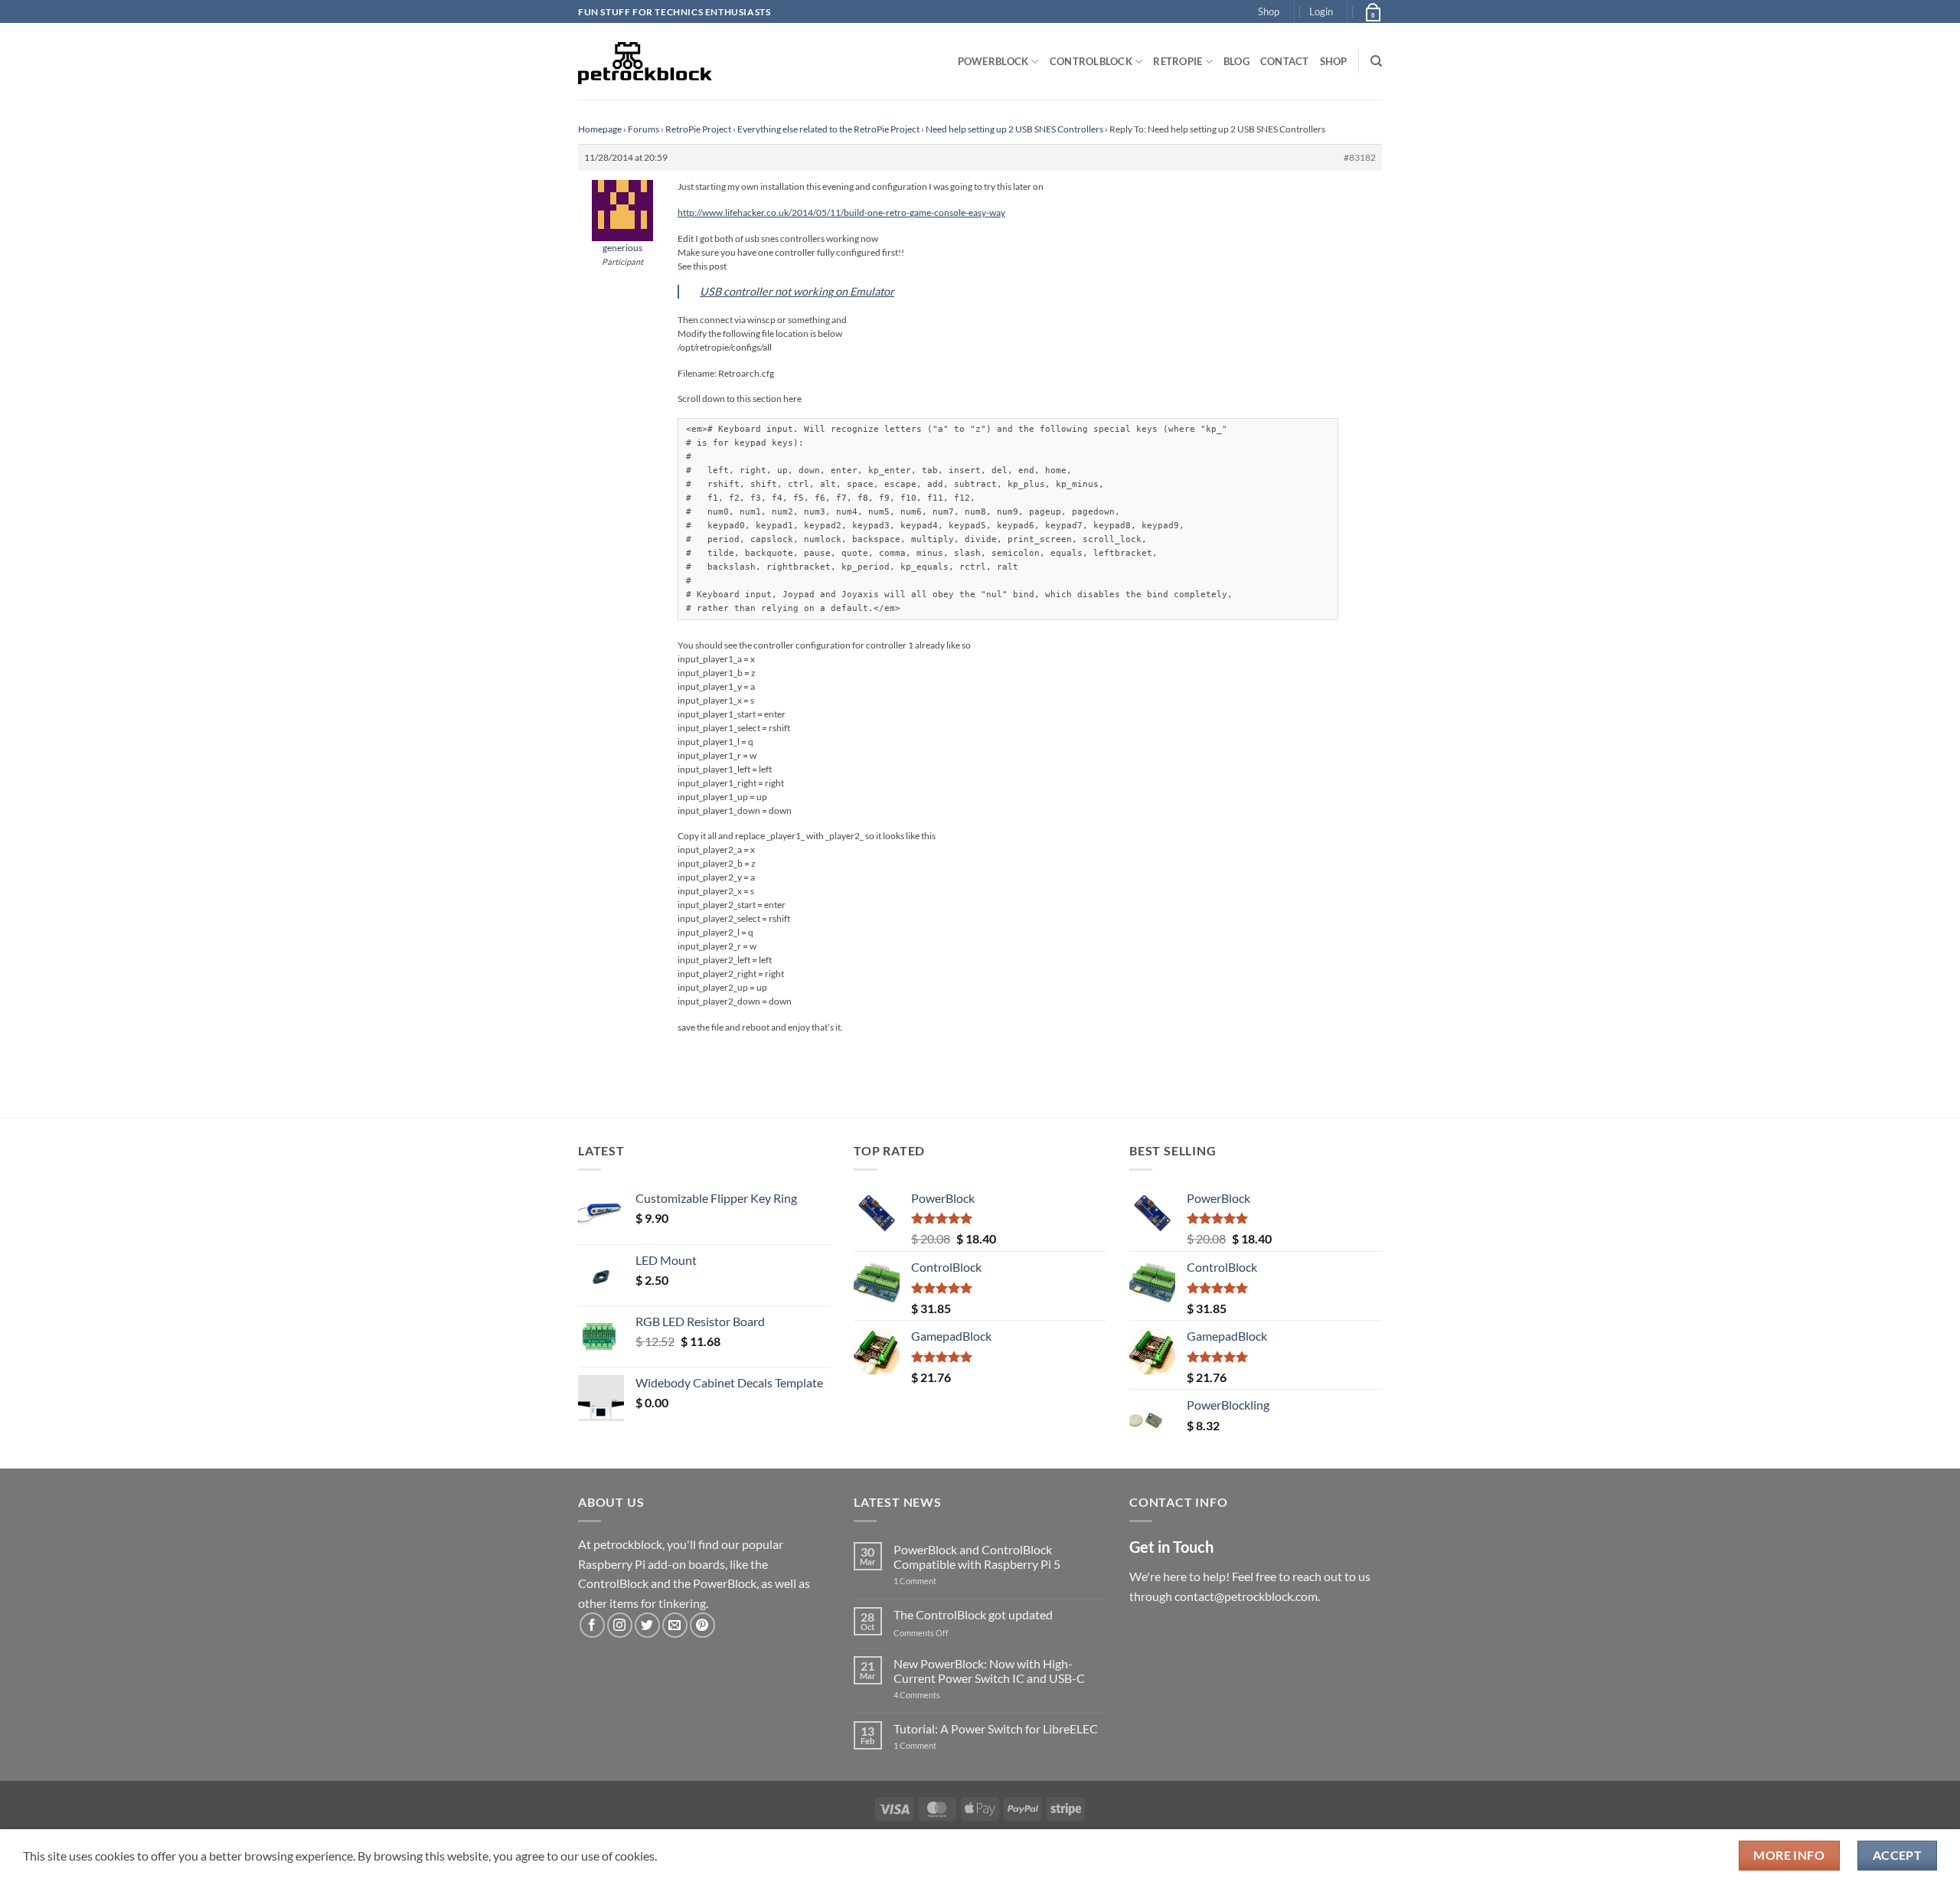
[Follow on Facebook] (592, 1625)
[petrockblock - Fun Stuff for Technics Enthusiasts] (645, 61)
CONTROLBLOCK (1091, 61)
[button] (1321, 11)
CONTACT (1285, 61)
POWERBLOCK (993, 61)
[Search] (1376, 61)
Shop (1269, 11)
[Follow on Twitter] (647, 1625)
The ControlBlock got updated (973, 1614)
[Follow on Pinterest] (702, 1625)
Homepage (600, 129)
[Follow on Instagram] (620, 1625)
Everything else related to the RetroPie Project (828, 129)
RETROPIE (1178, 61)
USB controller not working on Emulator (797, 291)
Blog (1236, 61)
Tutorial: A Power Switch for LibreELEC (996, 1728)
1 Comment (939, 1581)
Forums (644, 129)
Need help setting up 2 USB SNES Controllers (1014, 129)
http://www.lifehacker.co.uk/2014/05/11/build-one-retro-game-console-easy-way (841, 212)
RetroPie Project (698, 129)
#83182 (1360, 157)
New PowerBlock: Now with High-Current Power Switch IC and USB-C (989, 1671)
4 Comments (940, 1695)
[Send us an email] (675, 1625)
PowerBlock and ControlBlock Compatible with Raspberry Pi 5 (977, 1557)
